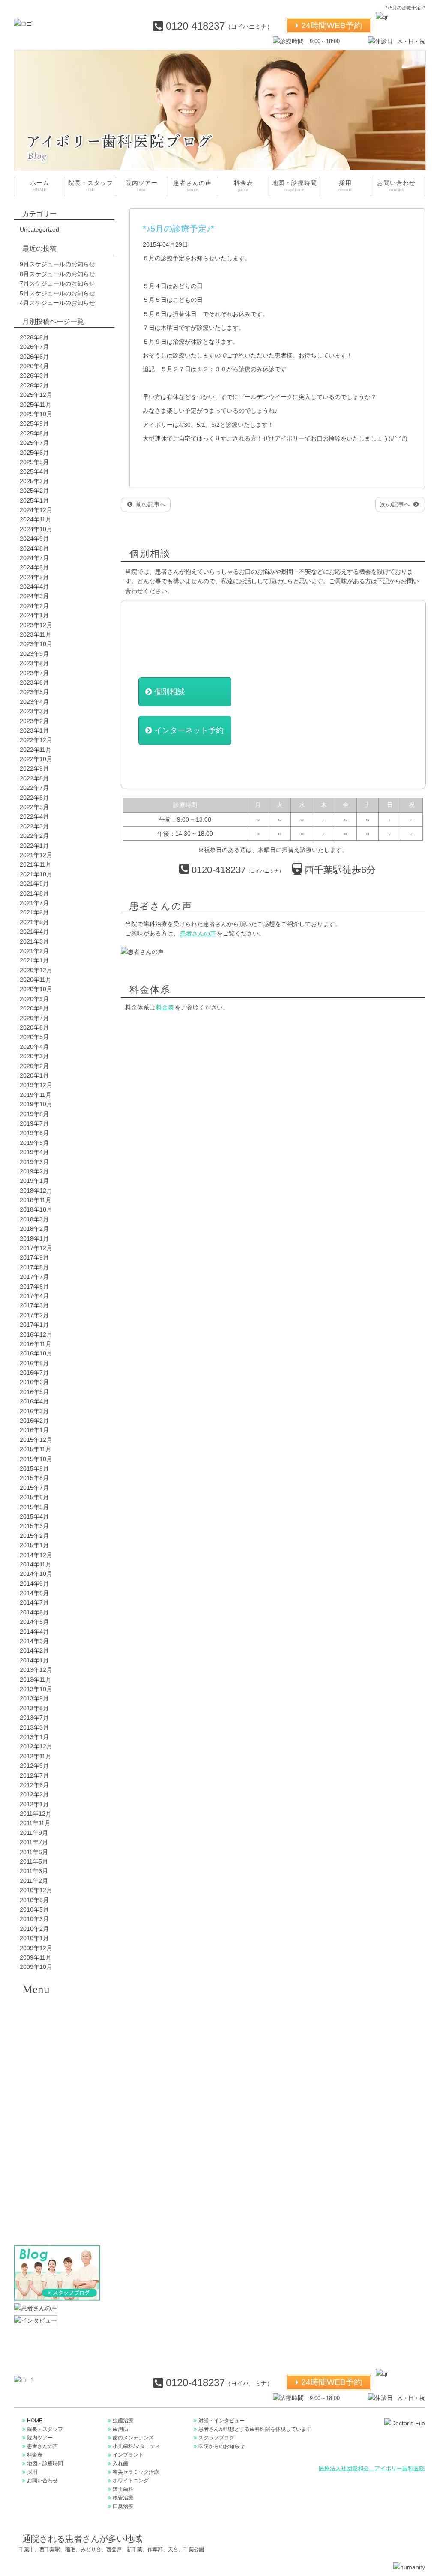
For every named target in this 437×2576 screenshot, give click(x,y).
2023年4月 (34, 702)
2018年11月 (36, 1200)
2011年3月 (34, 1871)
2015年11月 (36, 1449)
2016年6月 (34, 1382)
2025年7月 (34, 443)
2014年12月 (36, 1555)
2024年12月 (36, 510)
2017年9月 (34, 1257)
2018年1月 (34, 1239)
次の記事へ (396, 504)
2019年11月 (36, 1095)
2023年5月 (34, 692)
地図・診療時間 (295, 186)
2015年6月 (34, 1497)
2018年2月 (34, 1229)
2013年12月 (36, 1670)
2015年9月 (34, 1468)
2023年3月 (34, 711)
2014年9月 (34, 1584)
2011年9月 (34, 1833)
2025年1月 (34, 500)
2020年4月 (34, 1047)
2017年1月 (34, 1325)
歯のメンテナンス (59, 2052)
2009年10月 (36, 1967)
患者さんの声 (192, 186)
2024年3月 (34, 596)
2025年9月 (34, 423)
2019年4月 (34, 1152)
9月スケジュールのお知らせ (57, 264)
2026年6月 (34, 357)
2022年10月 (36, 759)
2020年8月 (34, 1008)
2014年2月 (34, 1650)
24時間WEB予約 (332, 25)
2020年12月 (36, 970)
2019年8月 (34, 1114)
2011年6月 (34, 1852)
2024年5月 (34, 577)
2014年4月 (34, 1632)
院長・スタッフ (91, 186)
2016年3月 (34, 1411)
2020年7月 (34, 1018)
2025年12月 (36, 395)
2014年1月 (34, 1660)
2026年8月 (34, 337)
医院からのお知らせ (221, 2446)
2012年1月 (34, 1804)
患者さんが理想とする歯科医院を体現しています (255, 2429)
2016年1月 (34, 1430)
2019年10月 (36, 1104)
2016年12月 (36, 1334)
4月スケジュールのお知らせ (57, 303)
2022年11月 (36, 750)
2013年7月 (34, 1718)
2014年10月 (36, 1574)
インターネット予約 (189, 730)
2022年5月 (34, 807)
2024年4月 (34, 587)
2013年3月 (34, 1727)
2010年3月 (34, 1919)
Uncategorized (39, 229)
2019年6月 (34, 1133)
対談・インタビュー (221, 2421)
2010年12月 (36, 1890)
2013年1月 (34, 1737)
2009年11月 (36, 1957)
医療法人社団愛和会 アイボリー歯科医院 (372, 2469)
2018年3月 (34, 1219)
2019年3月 (34, 1162)
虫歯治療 (59, 2010)
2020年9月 (34, 999)
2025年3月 (34, 481)
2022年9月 (34, 768)
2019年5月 (34, 1143)
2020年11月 (36, 980)
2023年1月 (34, 730)
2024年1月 (34, 615)
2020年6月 (34, 1027)
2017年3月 (34, 1305)
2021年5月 (34, 922)
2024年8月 (34, 548)
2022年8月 (34, 778)
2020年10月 (36, 989)
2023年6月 (34, 682)
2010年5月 (34, 1909)
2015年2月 (34, 1536)
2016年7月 (34, 1373)
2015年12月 (36, 1440)
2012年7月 (34, 1775)
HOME (35, 2421)
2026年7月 (34, 347)
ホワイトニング (59, 2159)
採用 (345, 186)
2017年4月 (34, 1296)
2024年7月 (34, 558)
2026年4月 (34, 366)
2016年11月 (36, 1344)
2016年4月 (34, 1401)
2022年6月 (34, 798)
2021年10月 (36, 874)
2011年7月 (34, 1842)
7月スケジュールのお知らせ (57, 283)
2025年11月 (36, 405)
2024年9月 (34, 539)
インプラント (59, 2095)
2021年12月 (36, 855)
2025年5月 (34, 462)
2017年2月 (34, 1315)
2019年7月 (34, 1123)
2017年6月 (34, 1287)
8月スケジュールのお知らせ (57, 274)
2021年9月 (34, 884)
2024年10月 (36, 529)
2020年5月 (34, 1037)
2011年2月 (34, 1881)
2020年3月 (34, 1056)
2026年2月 (34, 385)
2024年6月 (34, 567)
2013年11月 (36, 1680)
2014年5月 (34, 1622)
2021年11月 (36, 864)
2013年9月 (34, 1698)
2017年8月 (34, 1267)
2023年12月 (36, 625)
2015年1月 (34, 1545)
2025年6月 (34, 453)
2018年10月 (36, 1209)
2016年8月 (34, 1363)
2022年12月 (36, 740)
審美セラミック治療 (59, 2138)
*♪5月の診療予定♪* (178, 229)
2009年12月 (36, 1948)
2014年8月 (34, 1593)
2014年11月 (36, 1564)
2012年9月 (34, 1766)
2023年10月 (36, 644)
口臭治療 (59, 2224)
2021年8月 (34, 893)
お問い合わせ (396, 186)
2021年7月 (34, 903)
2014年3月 (34, 1641)
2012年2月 (34, 1794)
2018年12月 (36, 1191)
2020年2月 (34, 1066)
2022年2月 (34, 836)
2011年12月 (36, 1814)
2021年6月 (34, 912)
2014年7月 (34, 1602)
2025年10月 (36, 414)
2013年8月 (34, 1708)
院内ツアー (142, 186)
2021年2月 (34, 951)
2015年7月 (34, 1488)
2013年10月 (36, 1689)
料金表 (244, 186)
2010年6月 (34, 1900)
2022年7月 (34, 788)
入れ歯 (59, 2117)
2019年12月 (36, 1085)
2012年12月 (36, 1746)
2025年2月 (34, 491)
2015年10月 (36, 1459)
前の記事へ (150, 504)
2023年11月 (36, 634)
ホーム (40, 186)
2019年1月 (34, 1181)
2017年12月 (36, 1248)
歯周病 (59, 2031)
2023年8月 (34, 663)
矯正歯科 (59, 2181)
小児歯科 (59, 2074)
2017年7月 (34, 1277)
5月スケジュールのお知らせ (57, 293)
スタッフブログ (216, 2438)
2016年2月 (34, 1421)
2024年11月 (36, 519)
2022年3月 (34, 826)
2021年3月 (34, 941)
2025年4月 (34, 471)
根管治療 (59, 2202)
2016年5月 (34, 1392)
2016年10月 (36, 1353)
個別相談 (170, 692)
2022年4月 (34, 816)
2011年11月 (35, 1823)
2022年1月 (34, 846)
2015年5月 (34, 1507)
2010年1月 (34, 1938)
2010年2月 (34, 1929)
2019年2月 (34, 1171)
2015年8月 (34, 1478)
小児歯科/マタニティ (136, 2446)
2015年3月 (34, 1526)
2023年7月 (34, 673)
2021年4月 (34, 932)
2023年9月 (34, 654)
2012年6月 (34, 1785)
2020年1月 (34, 1075)
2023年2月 (34, 721)
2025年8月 (34, 433)
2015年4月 (34, 1516)
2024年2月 (34, 606)
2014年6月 (34, 1612)
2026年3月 (34, 375)
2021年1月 (34, 960)
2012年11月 (36, 1756)
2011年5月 (34, 1861)
